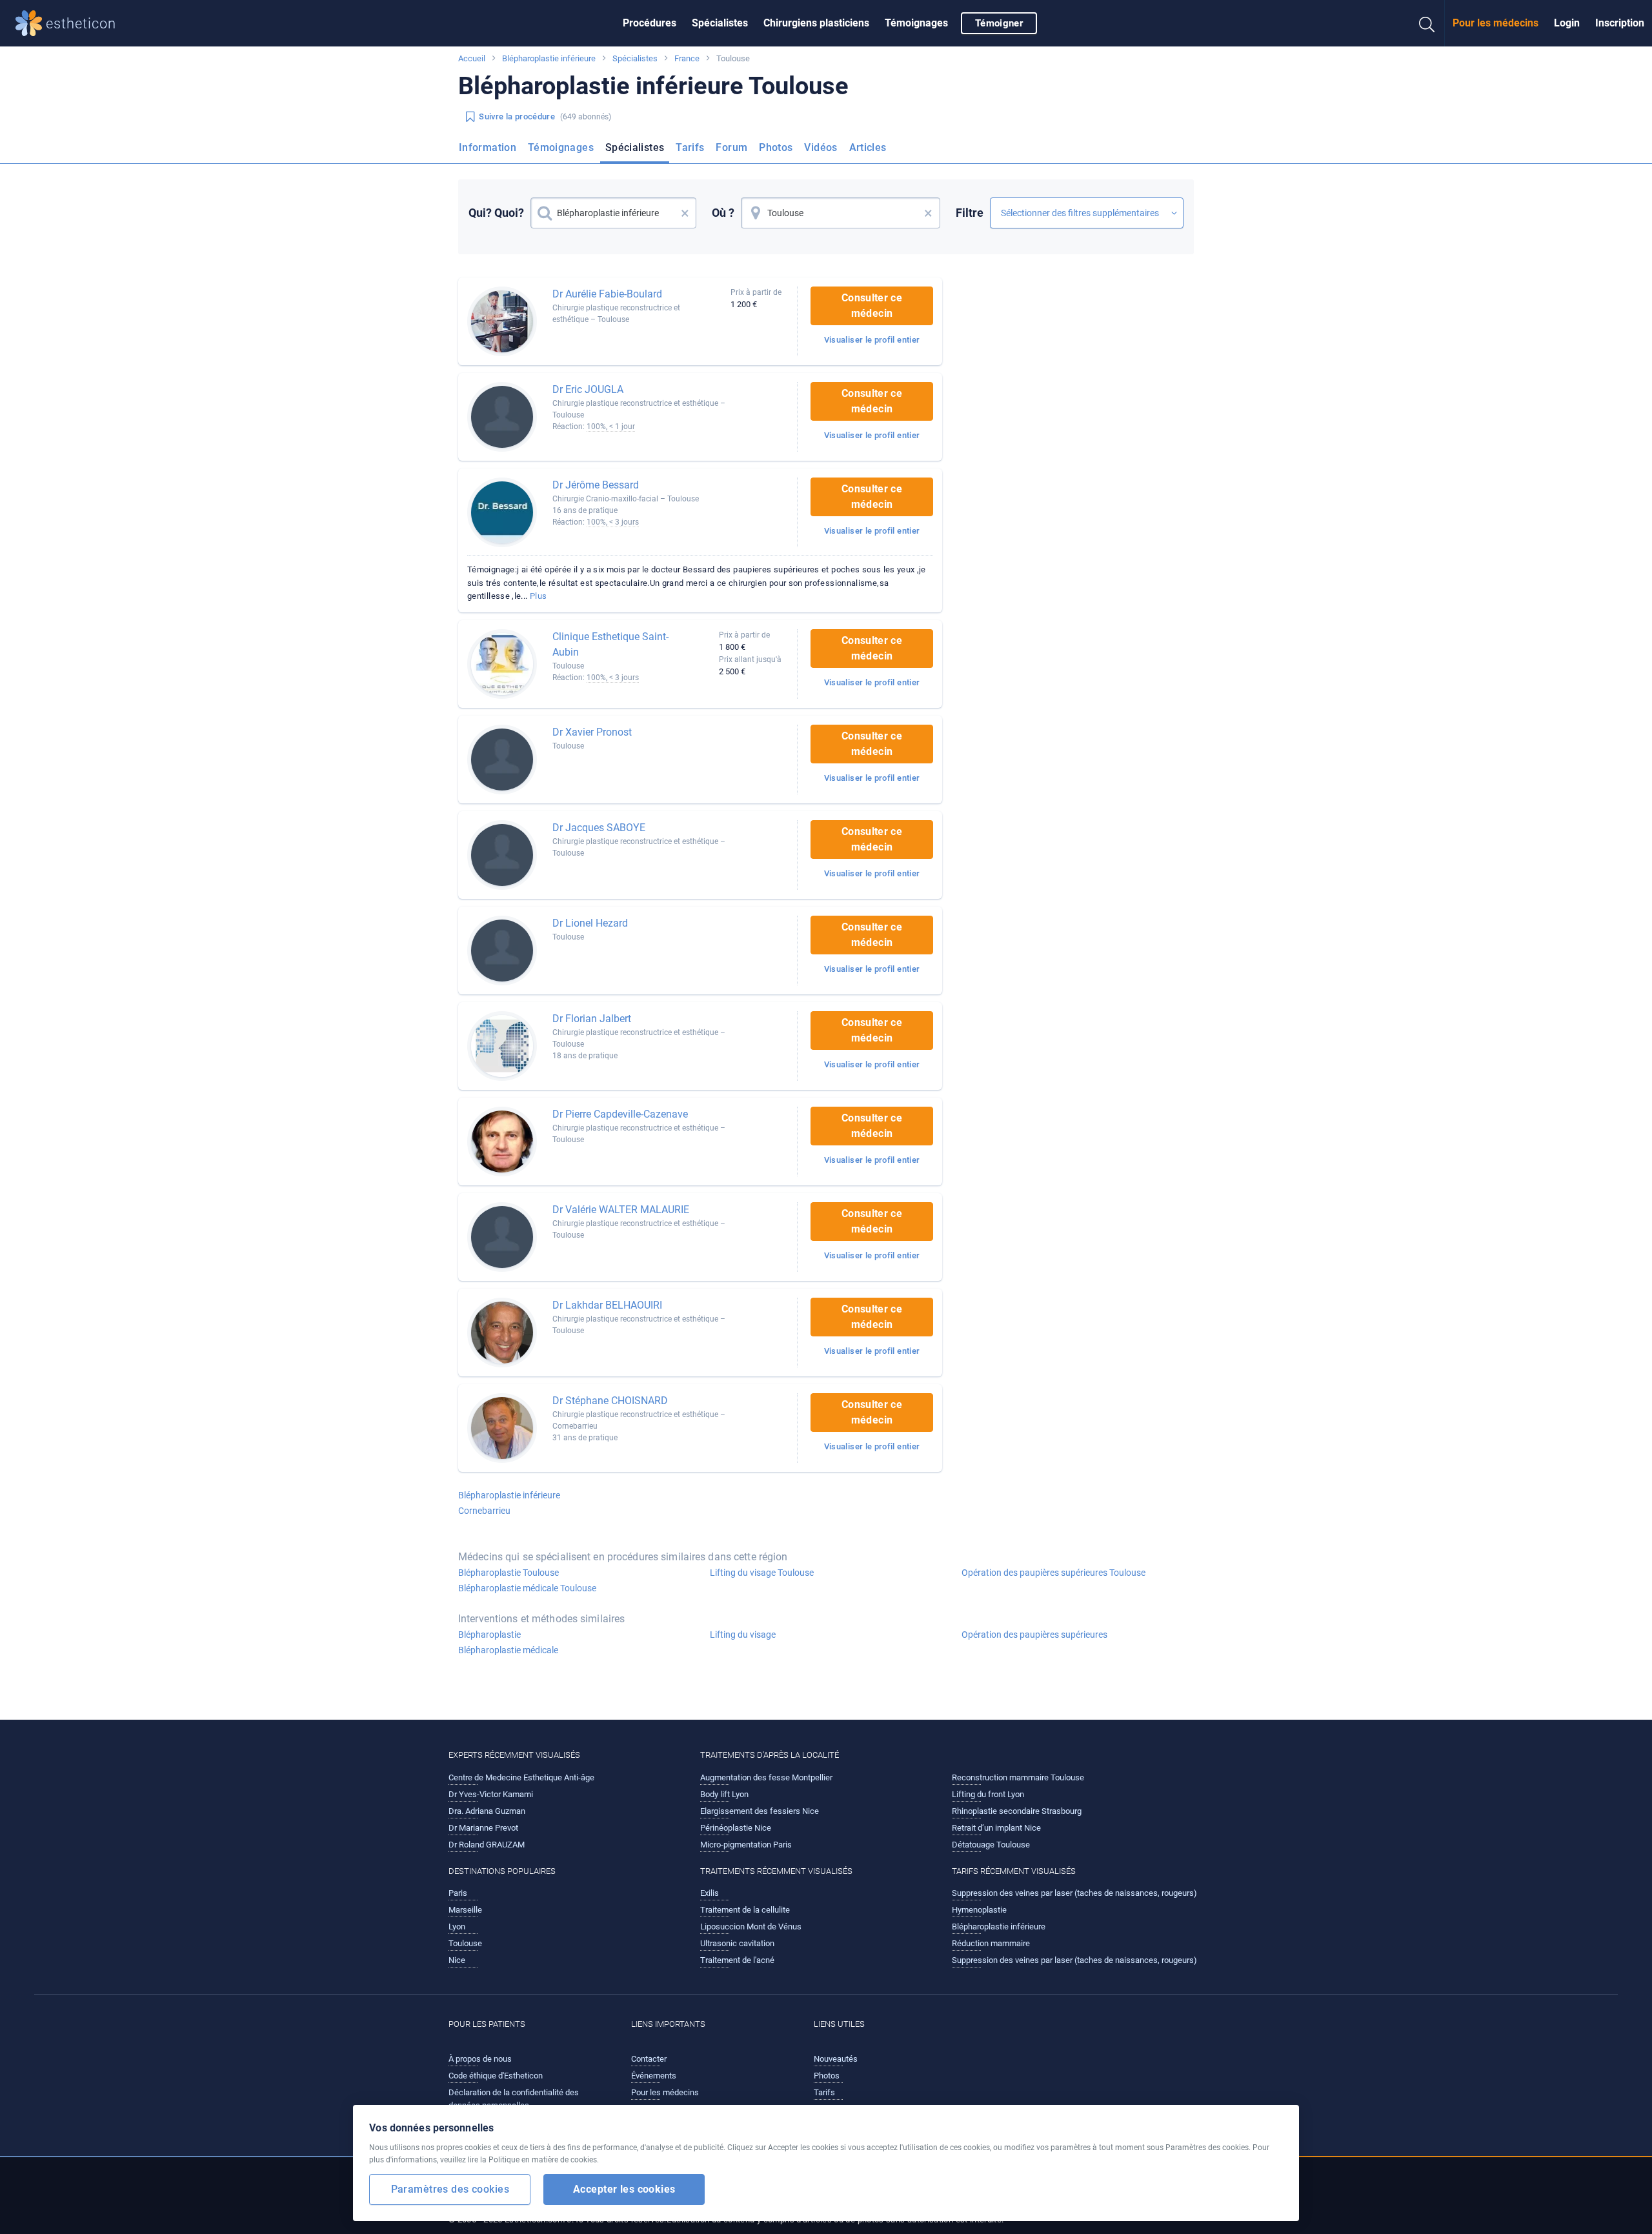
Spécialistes (720, 23)
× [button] (685, 213)
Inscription (1620, 23)
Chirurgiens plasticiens (816, 23)
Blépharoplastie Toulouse (509, 1573)
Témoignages (916, 23)
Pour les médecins (1496, 23)
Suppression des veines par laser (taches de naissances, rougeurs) (1074, 1893)
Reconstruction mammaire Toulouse (1018, 1777)
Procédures (650, 23)
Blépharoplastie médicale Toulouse (527, 1588)
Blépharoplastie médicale (508, 1650)
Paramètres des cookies (450, 2189)
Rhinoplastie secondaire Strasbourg (1017, 1811)
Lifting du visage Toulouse (762, 1573)
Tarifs (690, 147)
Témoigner (999, 23)
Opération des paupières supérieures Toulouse (1053, 1573)
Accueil (472, 58)
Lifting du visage (743, 1635)
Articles (868, 147)
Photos (776, 147)
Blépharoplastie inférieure (549, 58)
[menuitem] (650, 23)
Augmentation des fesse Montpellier (766, 1777)
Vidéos (821, 147)
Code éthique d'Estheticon (496, 2076)
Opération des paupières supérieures (1034, 1635)
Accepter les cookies (624, 2189)
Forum (731, 147)
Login (1567, 23)
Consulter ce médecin (872, 306)
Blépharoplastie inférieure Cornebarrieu (509, 1503)
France (687, 58)
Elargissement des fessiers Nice (760, 1811)
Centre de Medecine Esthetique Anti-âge (521, 1777)
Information (488, 147)
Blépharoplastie (489, 1635)
